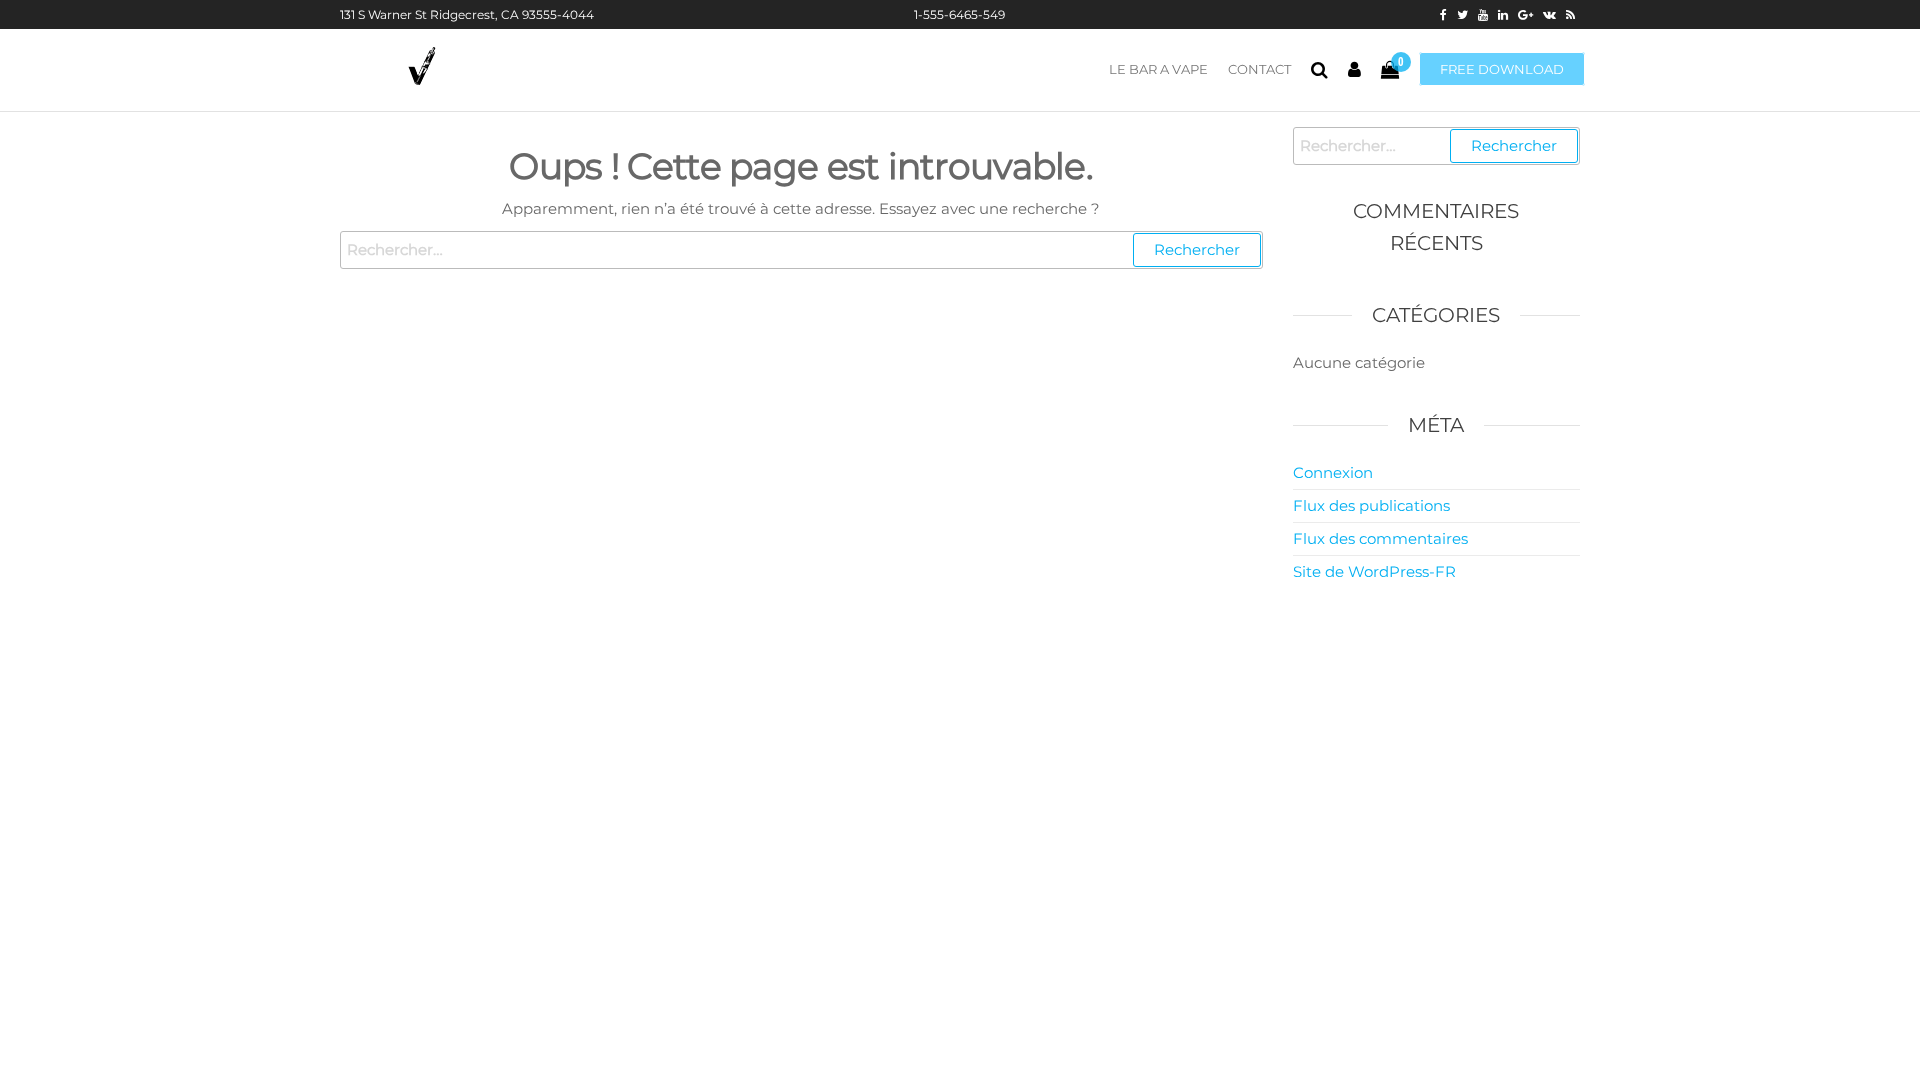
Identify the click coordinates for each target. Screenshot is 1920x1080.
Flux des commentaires (1380, 538)
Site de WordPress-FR (1374, 571)
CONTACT (1259, 69)
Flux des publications (1371, 505)
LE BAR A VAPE (1158, 69)
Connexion (1333, 472)
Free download (1502, 69)
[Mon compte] (1354, 70)
